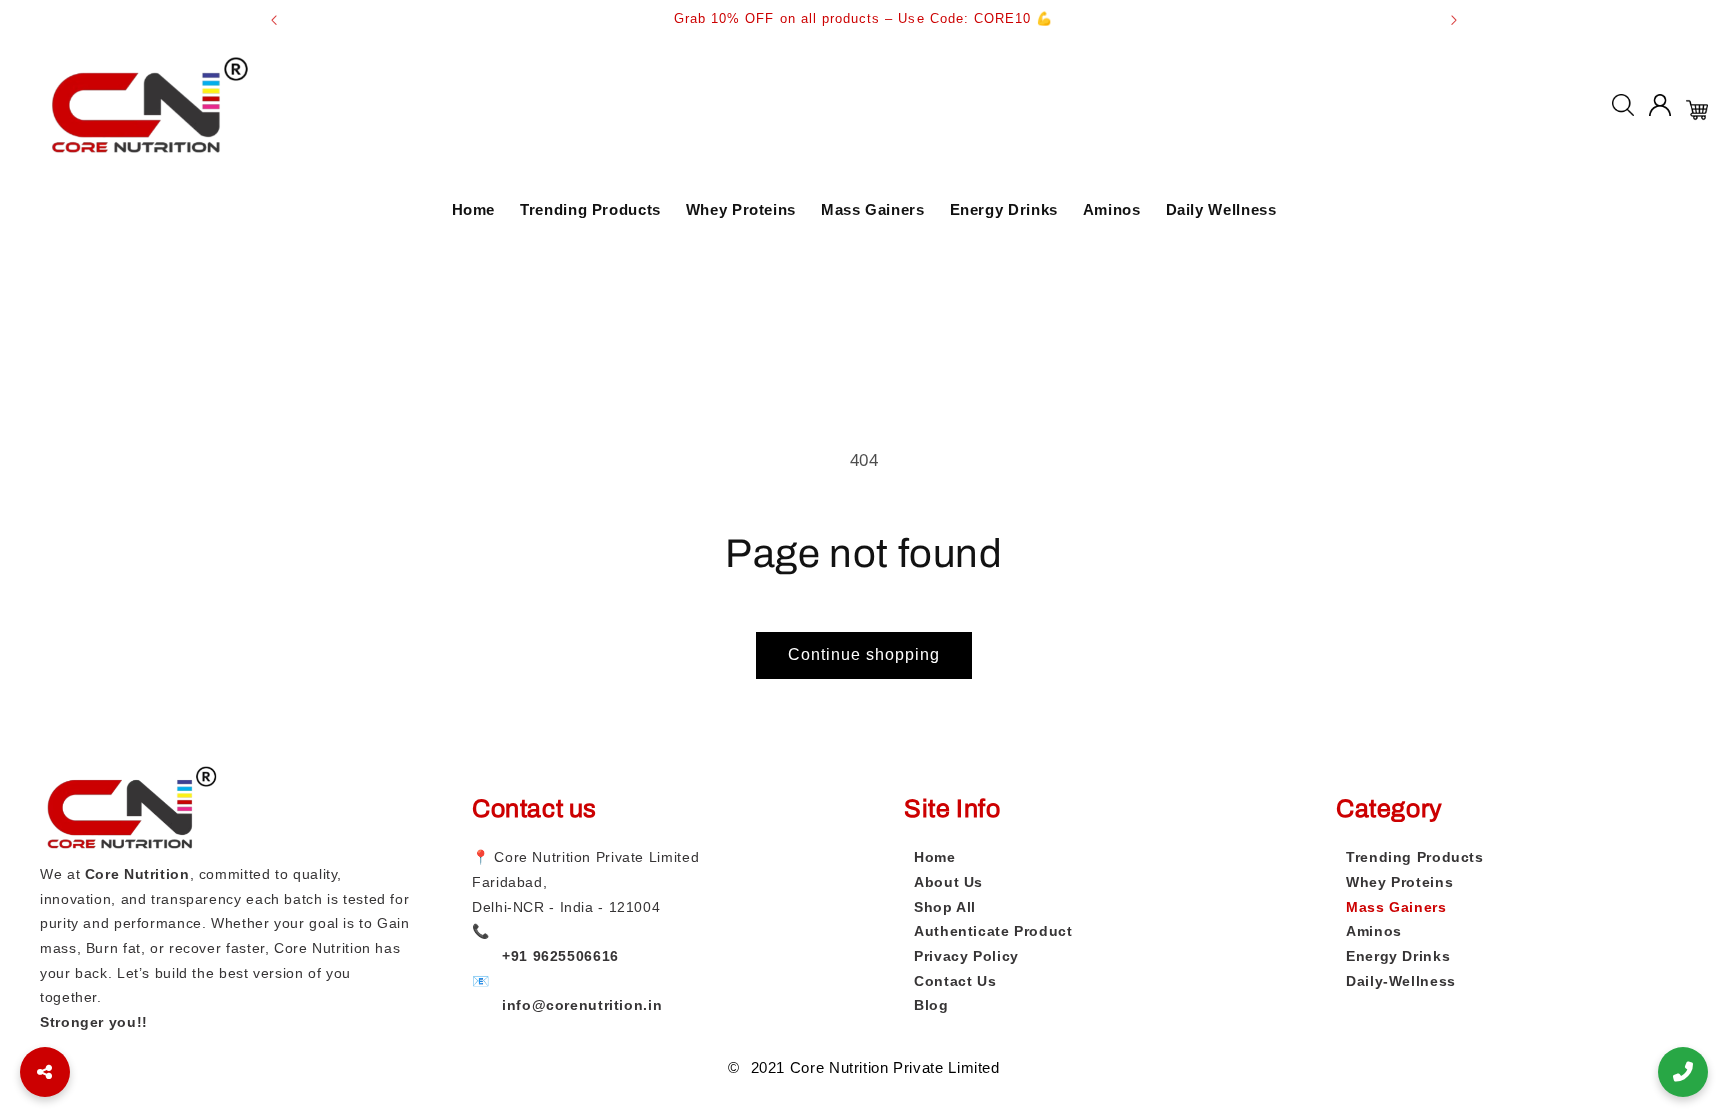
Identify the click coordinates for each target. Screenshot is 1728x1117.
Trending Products (590, 209)
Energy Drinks (1004, 209)
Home (474, 209)
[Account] (1660, 110)
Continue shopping (864, 654)
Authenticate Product (993, 931)
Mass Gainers (873, 209)
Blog (931, 1005)
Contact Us (955, 981)
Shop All (945, 907)
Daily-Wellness (1401, 981)
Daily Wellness (1221, 209)
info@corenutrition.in (582, 1005)
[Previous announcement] (274, 20)
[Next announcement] (1454, 20)
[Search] (1623, 110)
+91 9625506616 (560, 956)
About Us (948, 882)
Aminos (1112, 209)
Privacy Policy (966, 956)
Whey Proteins (741, 209)
